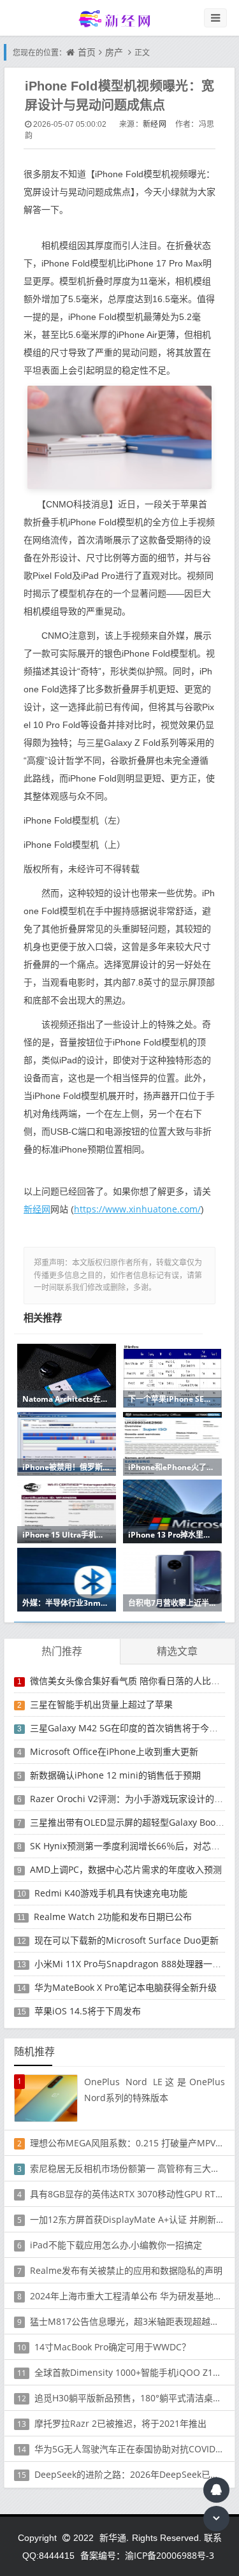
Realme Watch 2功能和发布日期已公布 (113, 1917)
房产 (114, 52)
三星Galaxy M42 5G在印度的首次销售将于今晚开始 (133, 1728)
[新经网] (120, 18)
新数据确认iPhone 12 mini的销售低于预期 (115, 1775)
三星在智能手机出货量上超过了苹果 (101, 1704)
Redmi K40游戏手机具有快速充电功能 (111, 1893)
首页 (87, 52)
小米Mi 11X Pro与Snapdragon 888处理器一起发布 (137, 1964)
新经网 (155, 124)
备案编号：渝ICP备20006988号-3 (147, 2555)
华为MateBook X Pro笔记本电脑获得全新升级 (126, 1987)
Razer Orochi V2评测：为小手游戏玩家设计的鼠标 (131, 1799)
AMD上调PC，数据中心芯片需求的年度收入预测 (126, 1869)
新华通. (114, 2537)
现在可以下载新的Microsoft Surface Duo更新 (127, 1940)
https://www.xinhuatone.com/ (137, 1209)
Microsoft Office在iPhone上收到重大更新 (114, 1751)
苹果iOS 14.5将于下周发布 (88, 2011)
